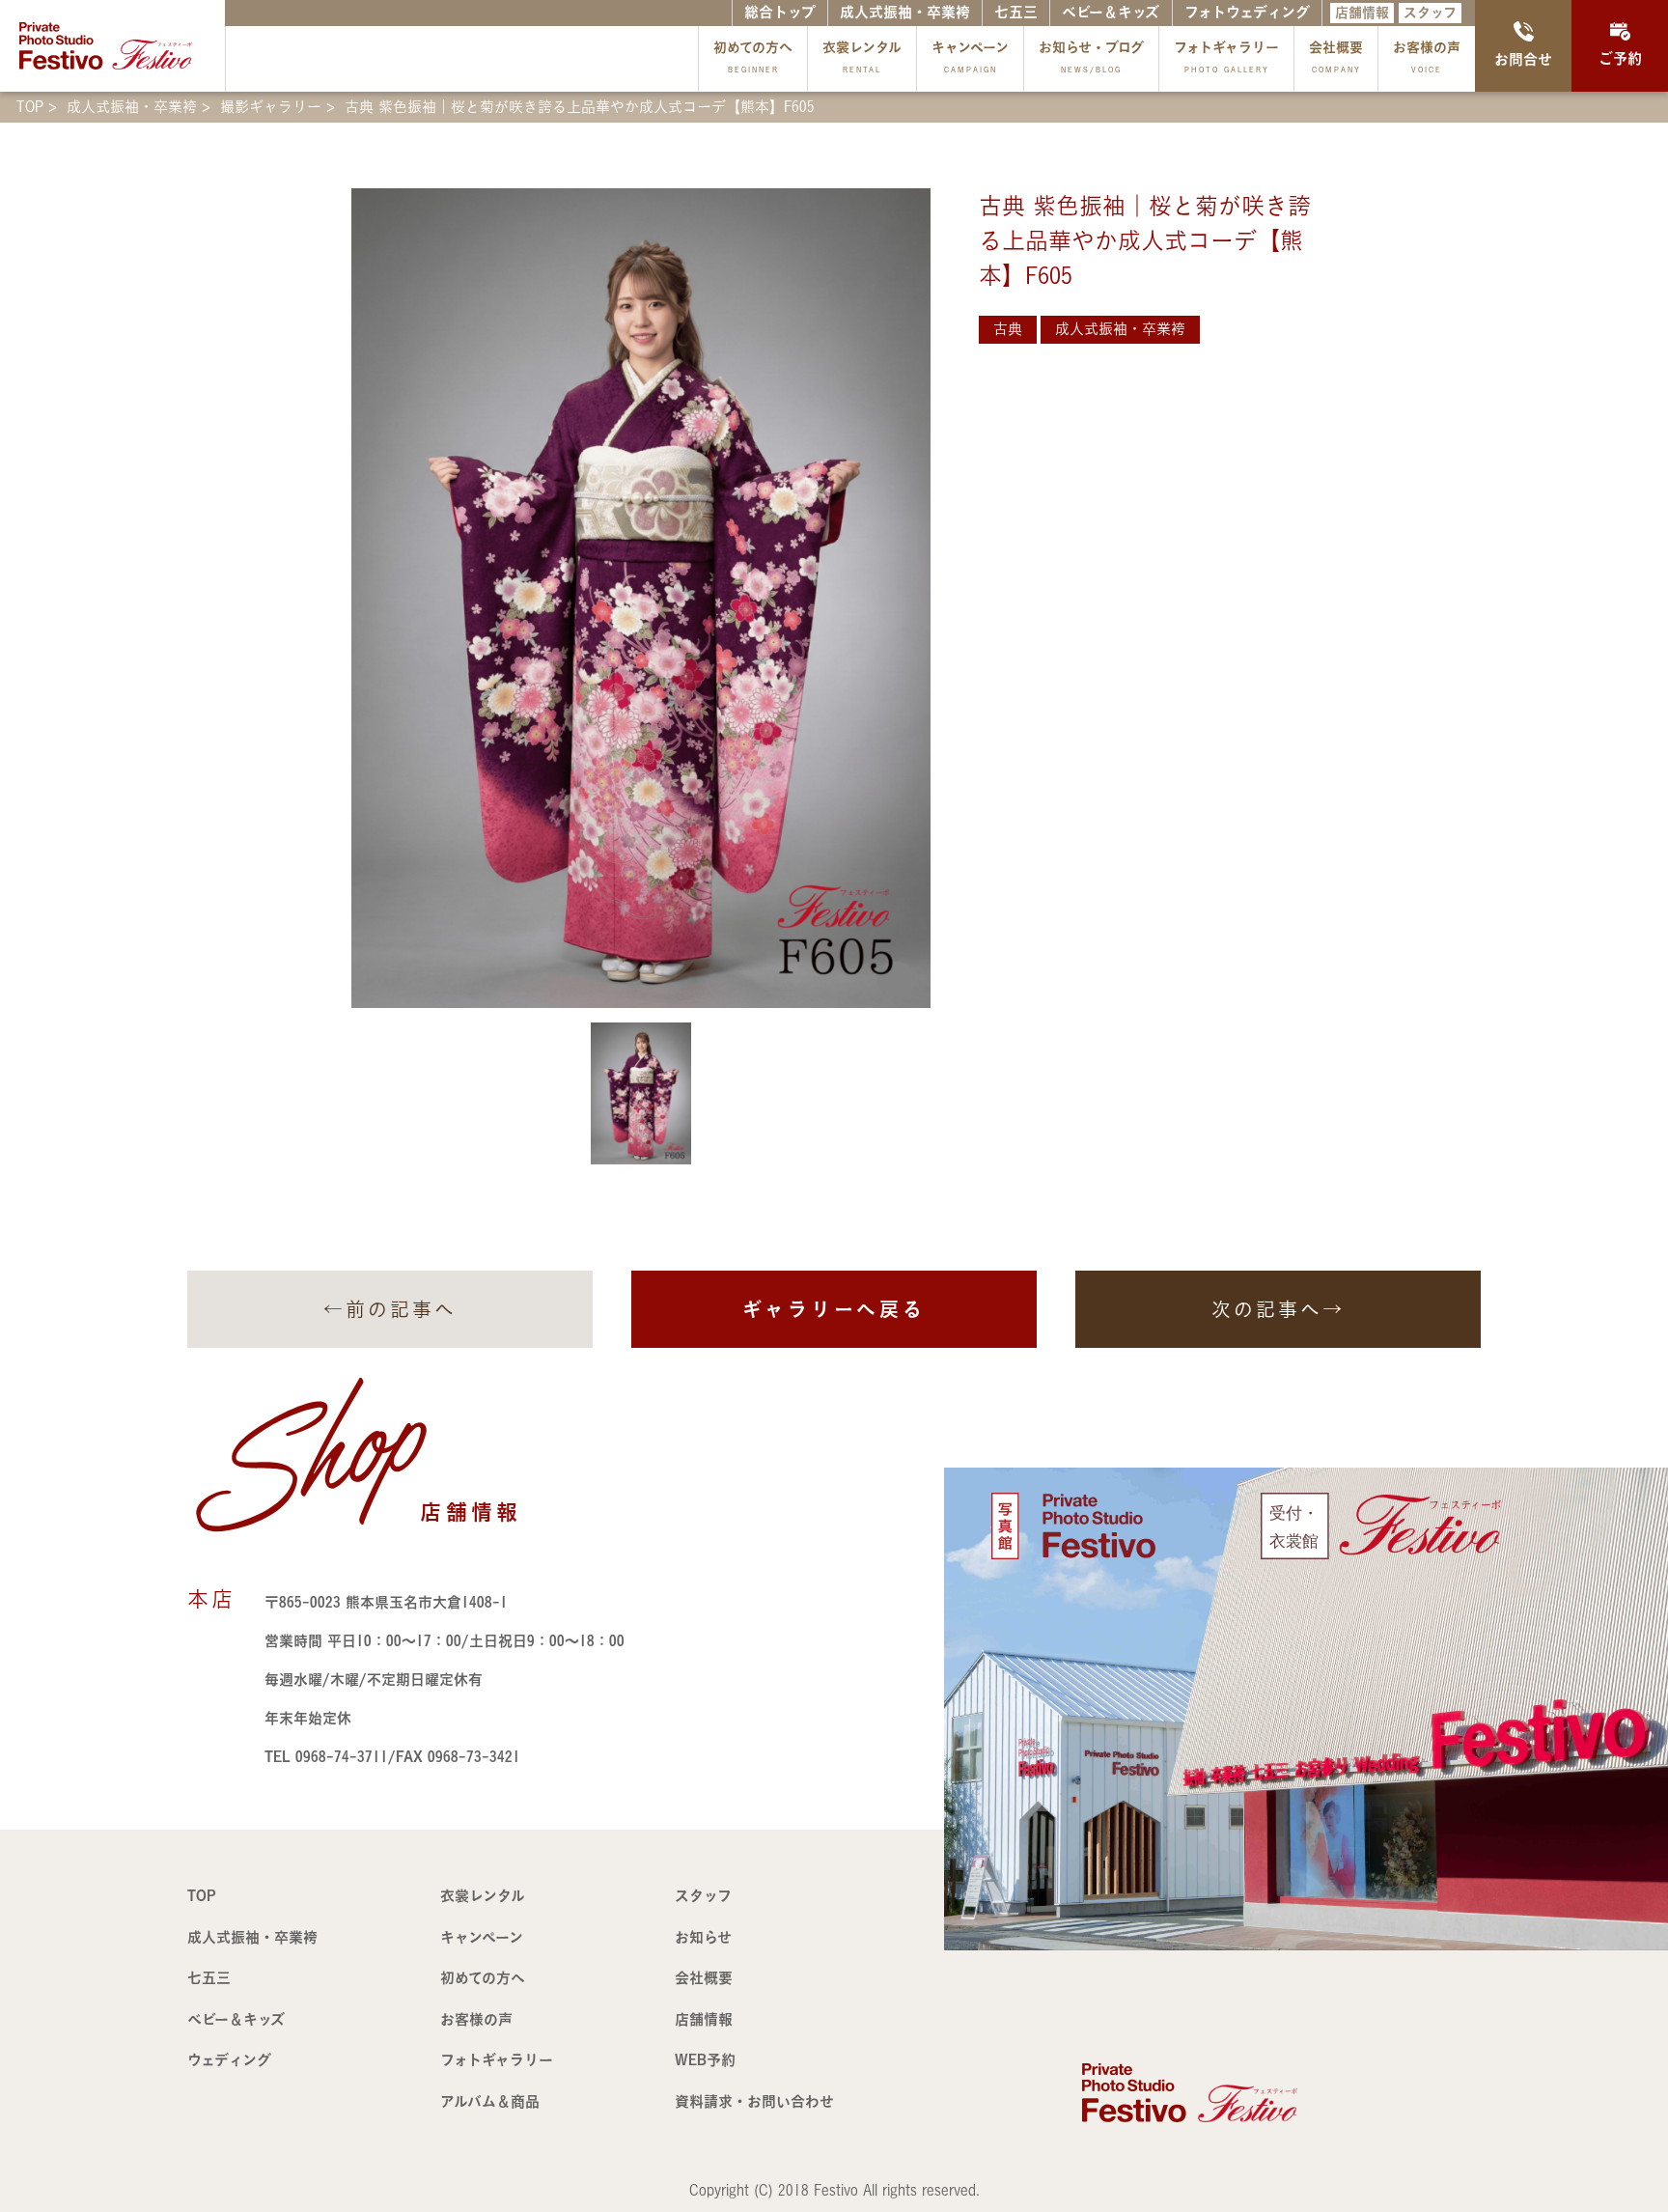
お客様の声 (1427, 57)
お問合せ (1523, 59)
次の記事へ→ (1278, 1309)
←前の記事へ (390, 1309)
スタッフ (1430, 13)
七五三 (1016, 12)
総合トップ (780, 12)
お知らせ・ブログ (1091, 57)
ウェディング (229, 2060)
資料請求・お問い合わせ (754, 2101)
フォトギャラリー (1226, 57)
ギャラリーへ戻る (834, 1309)
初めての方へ (753, 57)
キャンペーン (970, 57)
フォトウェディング (1247, 12)
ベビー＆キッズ (1111, 12)
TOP (202, 1896)
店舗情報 (1362, 13)
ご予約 (1620, 58)
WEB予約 (705, 2060)
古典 (1008, 329)
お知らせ (703, 1937)
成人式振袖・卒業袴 (905, 12)
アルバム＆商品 (490, 2101)
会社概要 (1336, 57)
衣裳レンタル (862, 57)
